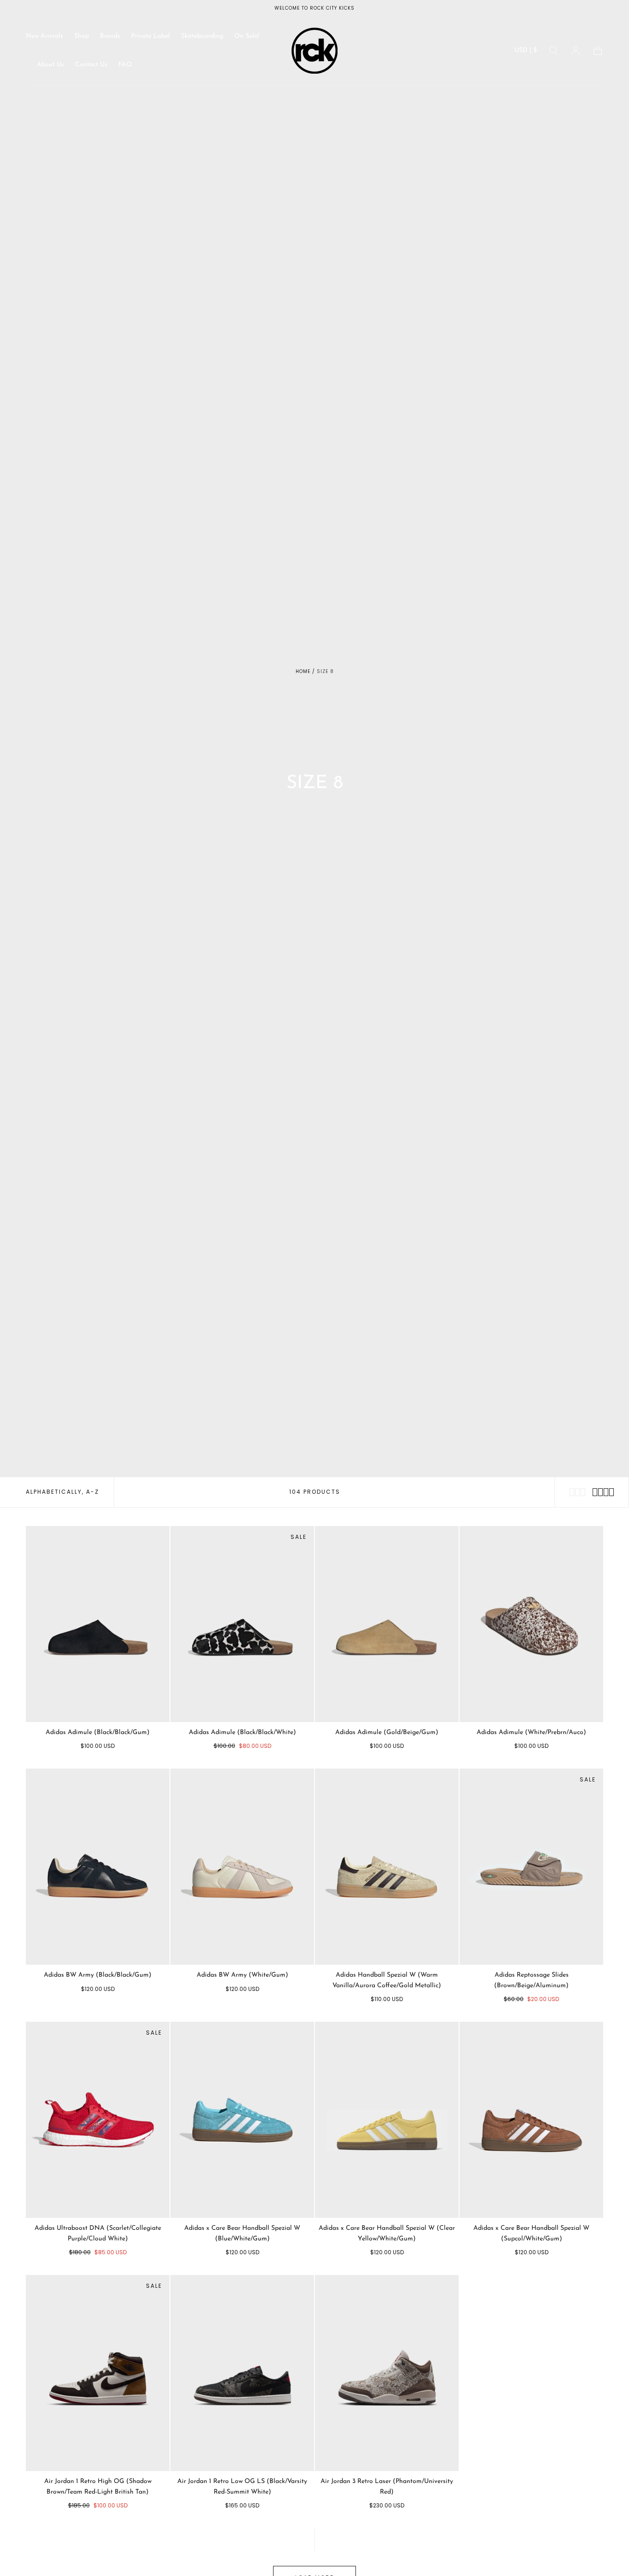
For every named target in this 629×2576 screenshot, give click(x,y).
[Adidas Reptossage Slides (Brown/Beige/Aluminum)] (531, 1867)
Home (303, 671)
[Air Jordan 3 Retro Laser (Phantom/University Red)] (387, 2373)
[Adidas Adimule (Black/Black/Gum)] (98, 1624)
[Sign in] (576, 51)
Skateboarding (202, 36)
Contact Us (91, 65)
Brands (110, 36)
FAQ (125, 65)
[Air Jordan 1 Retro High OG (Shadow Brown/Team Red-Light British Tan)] (98, 2373)
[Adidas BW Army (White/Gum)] (242, 1867)
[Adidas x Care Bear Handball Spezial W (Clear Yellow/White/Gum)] (387, 2120)
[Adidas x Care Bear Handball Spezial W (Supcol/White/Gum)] (531, 2120)
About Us (50, 65)
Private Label (151, 36)
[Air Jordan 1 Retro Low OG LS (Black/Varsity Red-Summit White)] (242, 2373)
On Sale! (247, 36)
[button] (526, 52)
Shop (82, 36)
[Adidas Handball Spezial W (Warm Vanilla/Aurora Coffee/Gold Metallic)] (387, 1867)
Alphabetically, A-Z (62, 1492)
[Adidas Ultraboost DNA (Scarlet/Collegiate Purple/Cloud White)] (98, 2120)
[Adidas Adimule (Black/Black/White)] (242, 1624)
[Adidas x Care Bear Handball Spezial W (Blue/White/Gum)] (242, 2120)
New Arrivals (44, 36)
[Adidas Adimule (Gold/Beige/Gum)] (387, 1624)
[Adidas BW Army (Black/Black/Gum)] (98, 1867)
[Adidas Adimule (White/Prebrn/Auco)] (531, 1624)
